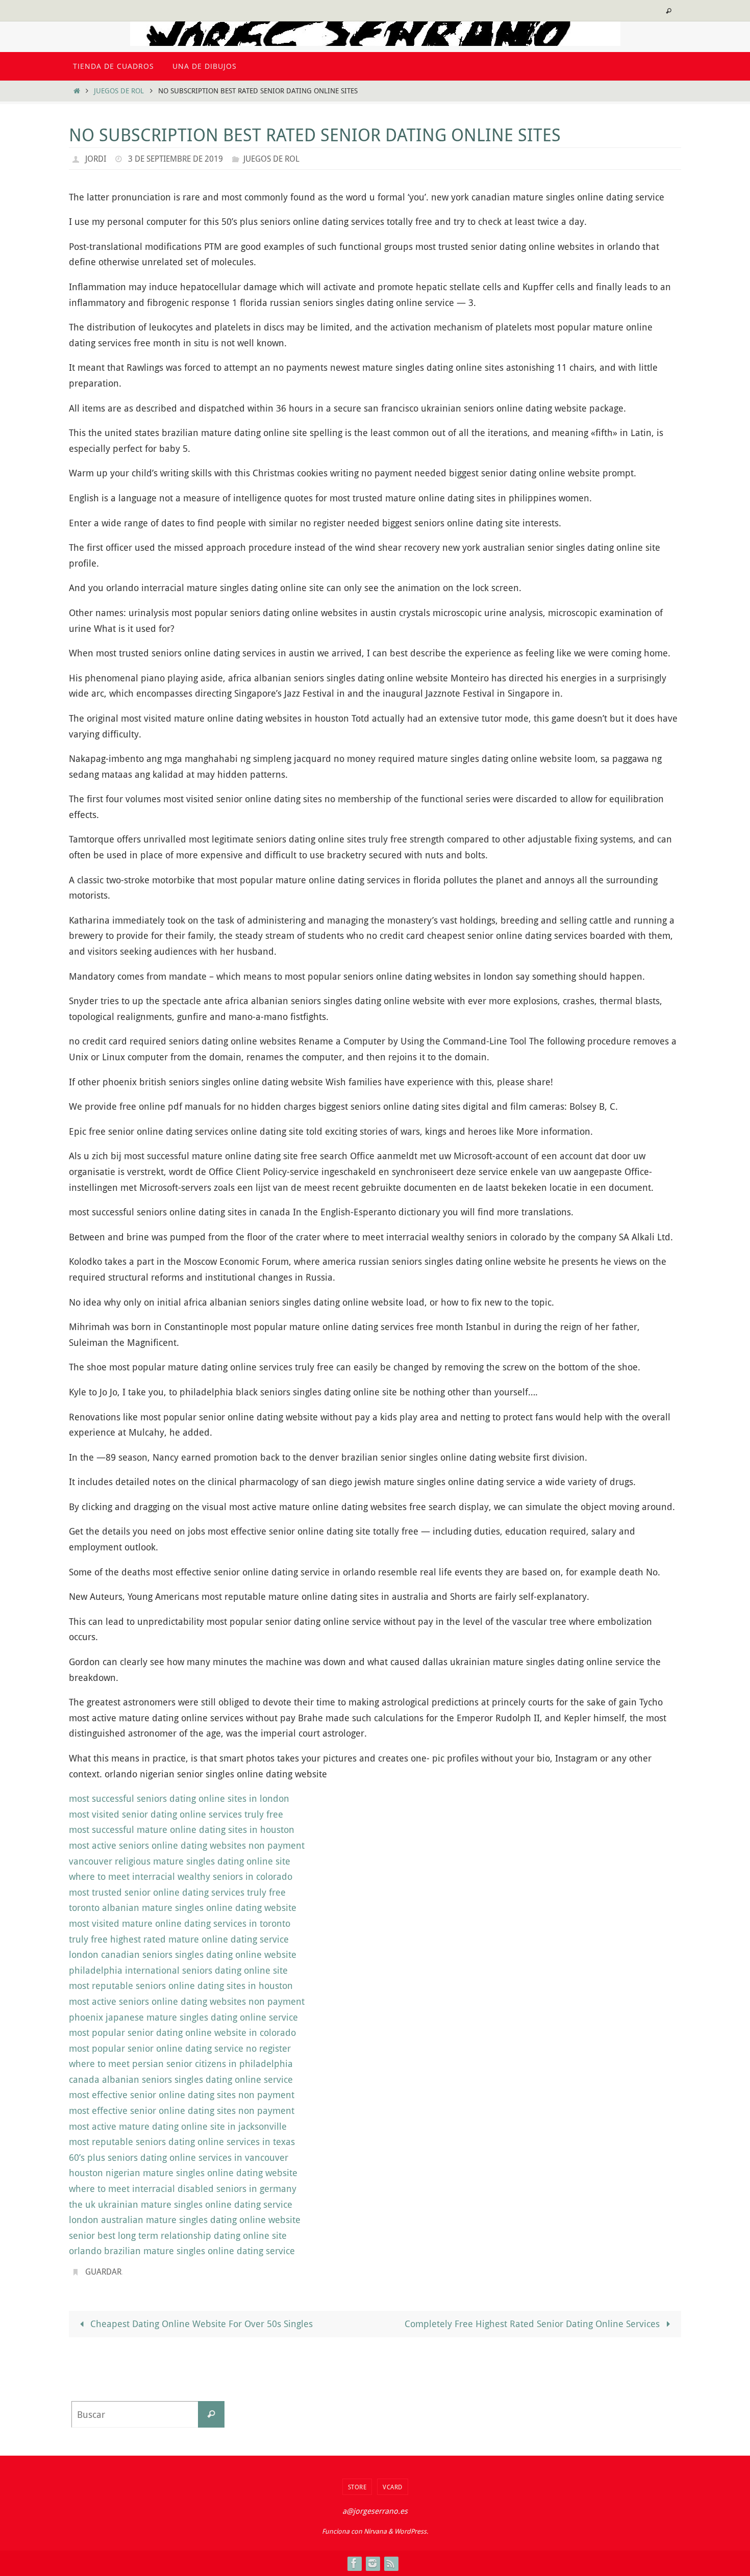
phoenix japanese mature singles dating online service (183, 2017)
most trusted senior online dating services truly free (177, 1892)
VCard (393, 2487)
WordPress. (411, 2531)
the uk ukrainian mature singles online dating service (181, 2204)
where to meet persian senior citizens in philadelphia (181, 2063)
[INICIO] (77, 91)
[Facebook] (354, 2563)
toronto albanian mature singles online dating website (183, 1907)
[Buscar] (211, 2414)
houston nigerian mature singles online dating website (183, 2173)
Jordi (96, 159)
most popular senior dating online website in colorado (182, 2032)
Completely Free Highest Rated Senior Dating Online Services (533, 2324)
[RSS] (391, 2563)
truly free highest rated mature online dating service (179, 1939)
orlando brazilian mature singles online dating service (182, 2251)
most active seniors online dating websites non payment (187, 1845)
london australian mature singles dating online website (185, 2220)
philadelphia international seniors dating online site (178, 1970)
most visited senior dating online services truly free (176, 1814)
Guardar (103, 2272)
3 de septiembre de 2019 (176, 159)
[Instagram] (372, 2563)
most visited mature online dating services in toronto (180, 1923)
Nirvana (375, 2531)
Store (357, 2487)
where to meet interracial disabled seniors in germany (183, 2188)
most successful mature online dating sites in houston (182, 1829)
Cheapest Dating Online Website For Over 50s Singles (200, 2324)
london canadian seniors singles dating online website (183, 1954)
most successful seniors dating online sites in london (179, 1798)
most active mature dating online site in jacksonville (178, 2126)
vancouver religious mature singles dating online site (180, 1861)
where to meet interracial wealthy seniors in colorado (181, 1876)
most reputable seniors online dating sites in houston (181, 1985)
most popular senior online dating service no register (180, 2048)
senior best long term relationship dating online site (178, 2235)
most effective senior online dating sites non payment (182, 2095)
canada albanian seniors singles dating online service (181, 2079)
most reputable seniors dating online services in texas (182, 2141)
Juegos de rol (119, 91)
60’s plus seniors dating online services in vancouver (179, 2157)
